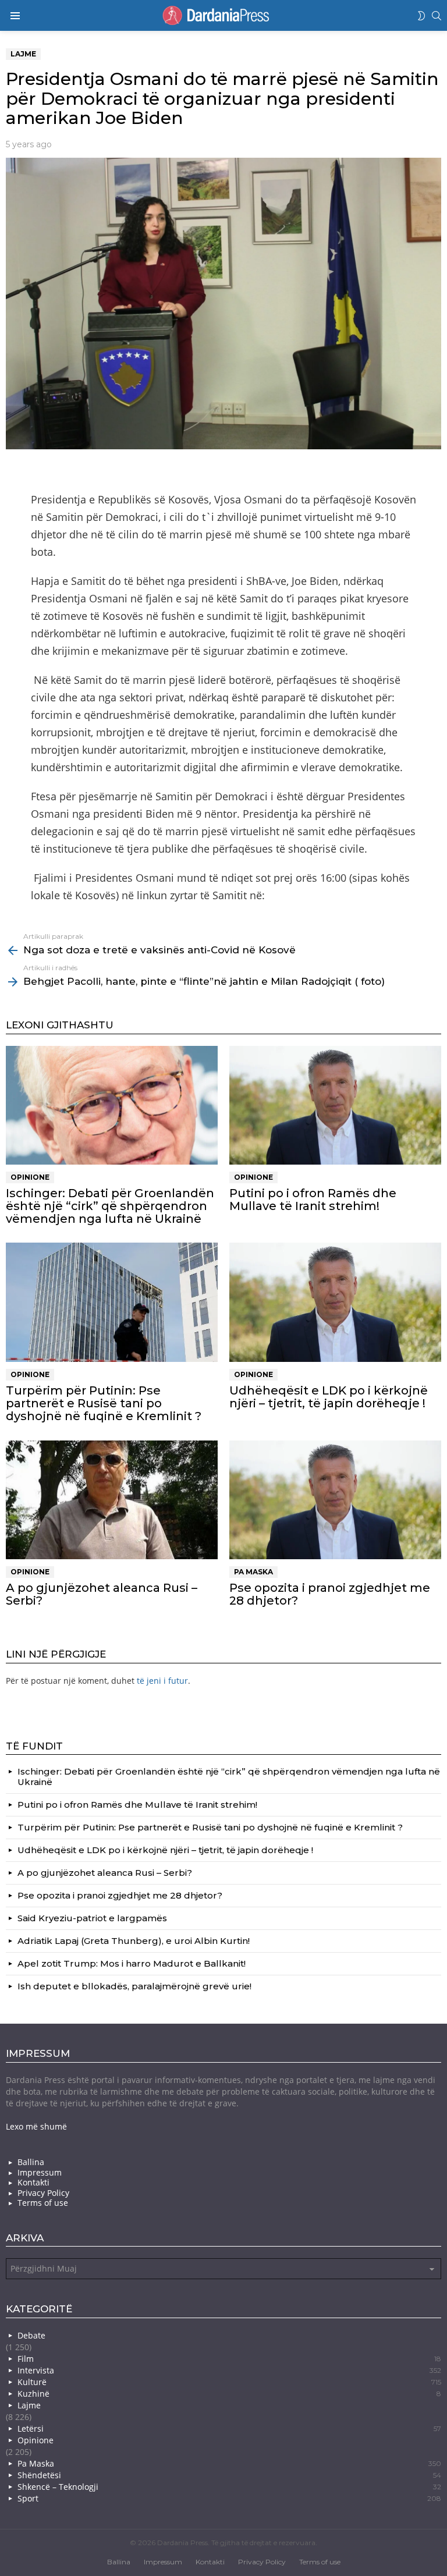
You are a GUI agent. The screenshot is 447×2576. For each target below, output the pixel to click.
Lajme (29, 2405)
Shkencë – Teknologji (229, 2487)
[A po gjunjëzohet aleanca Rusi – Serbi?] (112, 1500)
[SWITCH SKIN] (421, 16)
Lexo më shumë (36, 2126)
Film (229, 2359)
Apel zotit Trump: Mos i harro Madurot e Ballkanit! (132, 1963)
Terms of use (43, 2203)
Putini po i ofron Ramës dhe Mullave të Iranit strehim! (313, 1200)
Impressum (40, 2173)
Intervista (229, 2370)
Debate (31, 2335)
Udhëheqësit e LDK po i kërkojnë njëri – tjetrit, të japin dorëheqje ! (329, 1397)
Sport (229, 2498)
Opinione (30, 1177)
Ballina (31, 2162)
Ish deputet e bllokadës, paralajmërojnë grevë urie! (134, 1986)
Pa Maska (253, 1572)
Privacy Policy (43, 2193)
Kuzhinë (229, 2394)
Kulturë (229, 2382)
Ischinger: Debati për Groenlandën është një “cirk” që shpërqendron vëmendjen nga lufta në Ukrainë (110, 1206)
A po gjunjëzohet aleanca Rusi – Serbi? (102, 1594)
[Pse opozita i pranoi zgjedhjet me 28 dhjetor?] (335, 1500)
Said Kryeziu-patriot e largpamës (92, 1918)
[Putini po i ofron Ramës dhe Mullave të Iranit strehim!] (335, 1106)
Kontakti (33, 2183)
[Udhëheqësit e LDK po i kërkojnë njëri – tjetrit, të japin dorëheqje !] (335, 1302)
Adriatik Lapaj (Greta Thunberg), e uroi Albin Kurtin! (134, 1941)
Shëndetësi (229, 2475)
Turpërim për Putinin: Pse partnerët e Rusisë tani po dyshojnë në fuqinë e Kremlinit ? (104, 1403)
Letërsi (229, 2428)
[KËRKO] (437, 16)
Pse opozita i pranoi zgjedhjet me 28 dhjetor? (330, 1594)
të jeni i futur (162, 1681)
